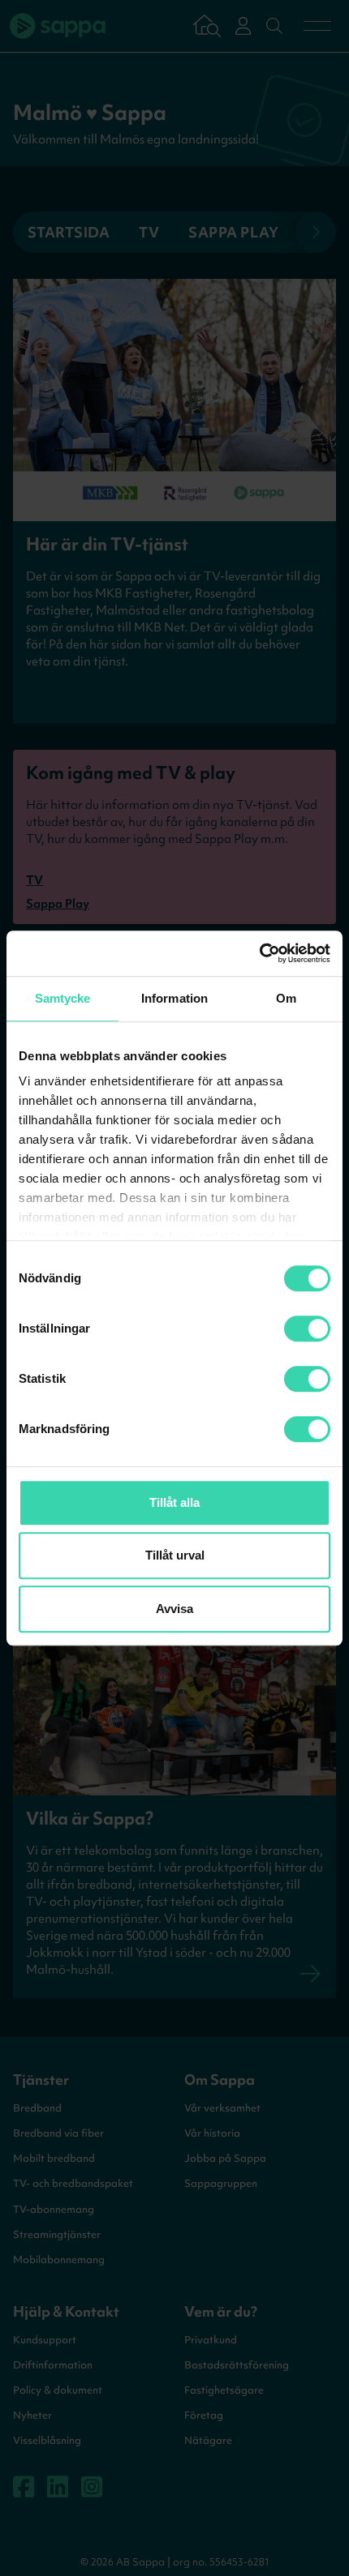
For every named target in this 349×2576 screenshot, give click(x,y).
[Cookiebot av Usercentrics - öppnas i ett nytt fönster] (259, 953)
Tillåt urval (175, 1555)
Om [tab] (286, 998)
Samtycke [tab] (63, 998)
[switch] (307, 1329)
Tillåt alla (174, 1502)
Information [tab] (174, 998)
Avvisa (174, 1609)
